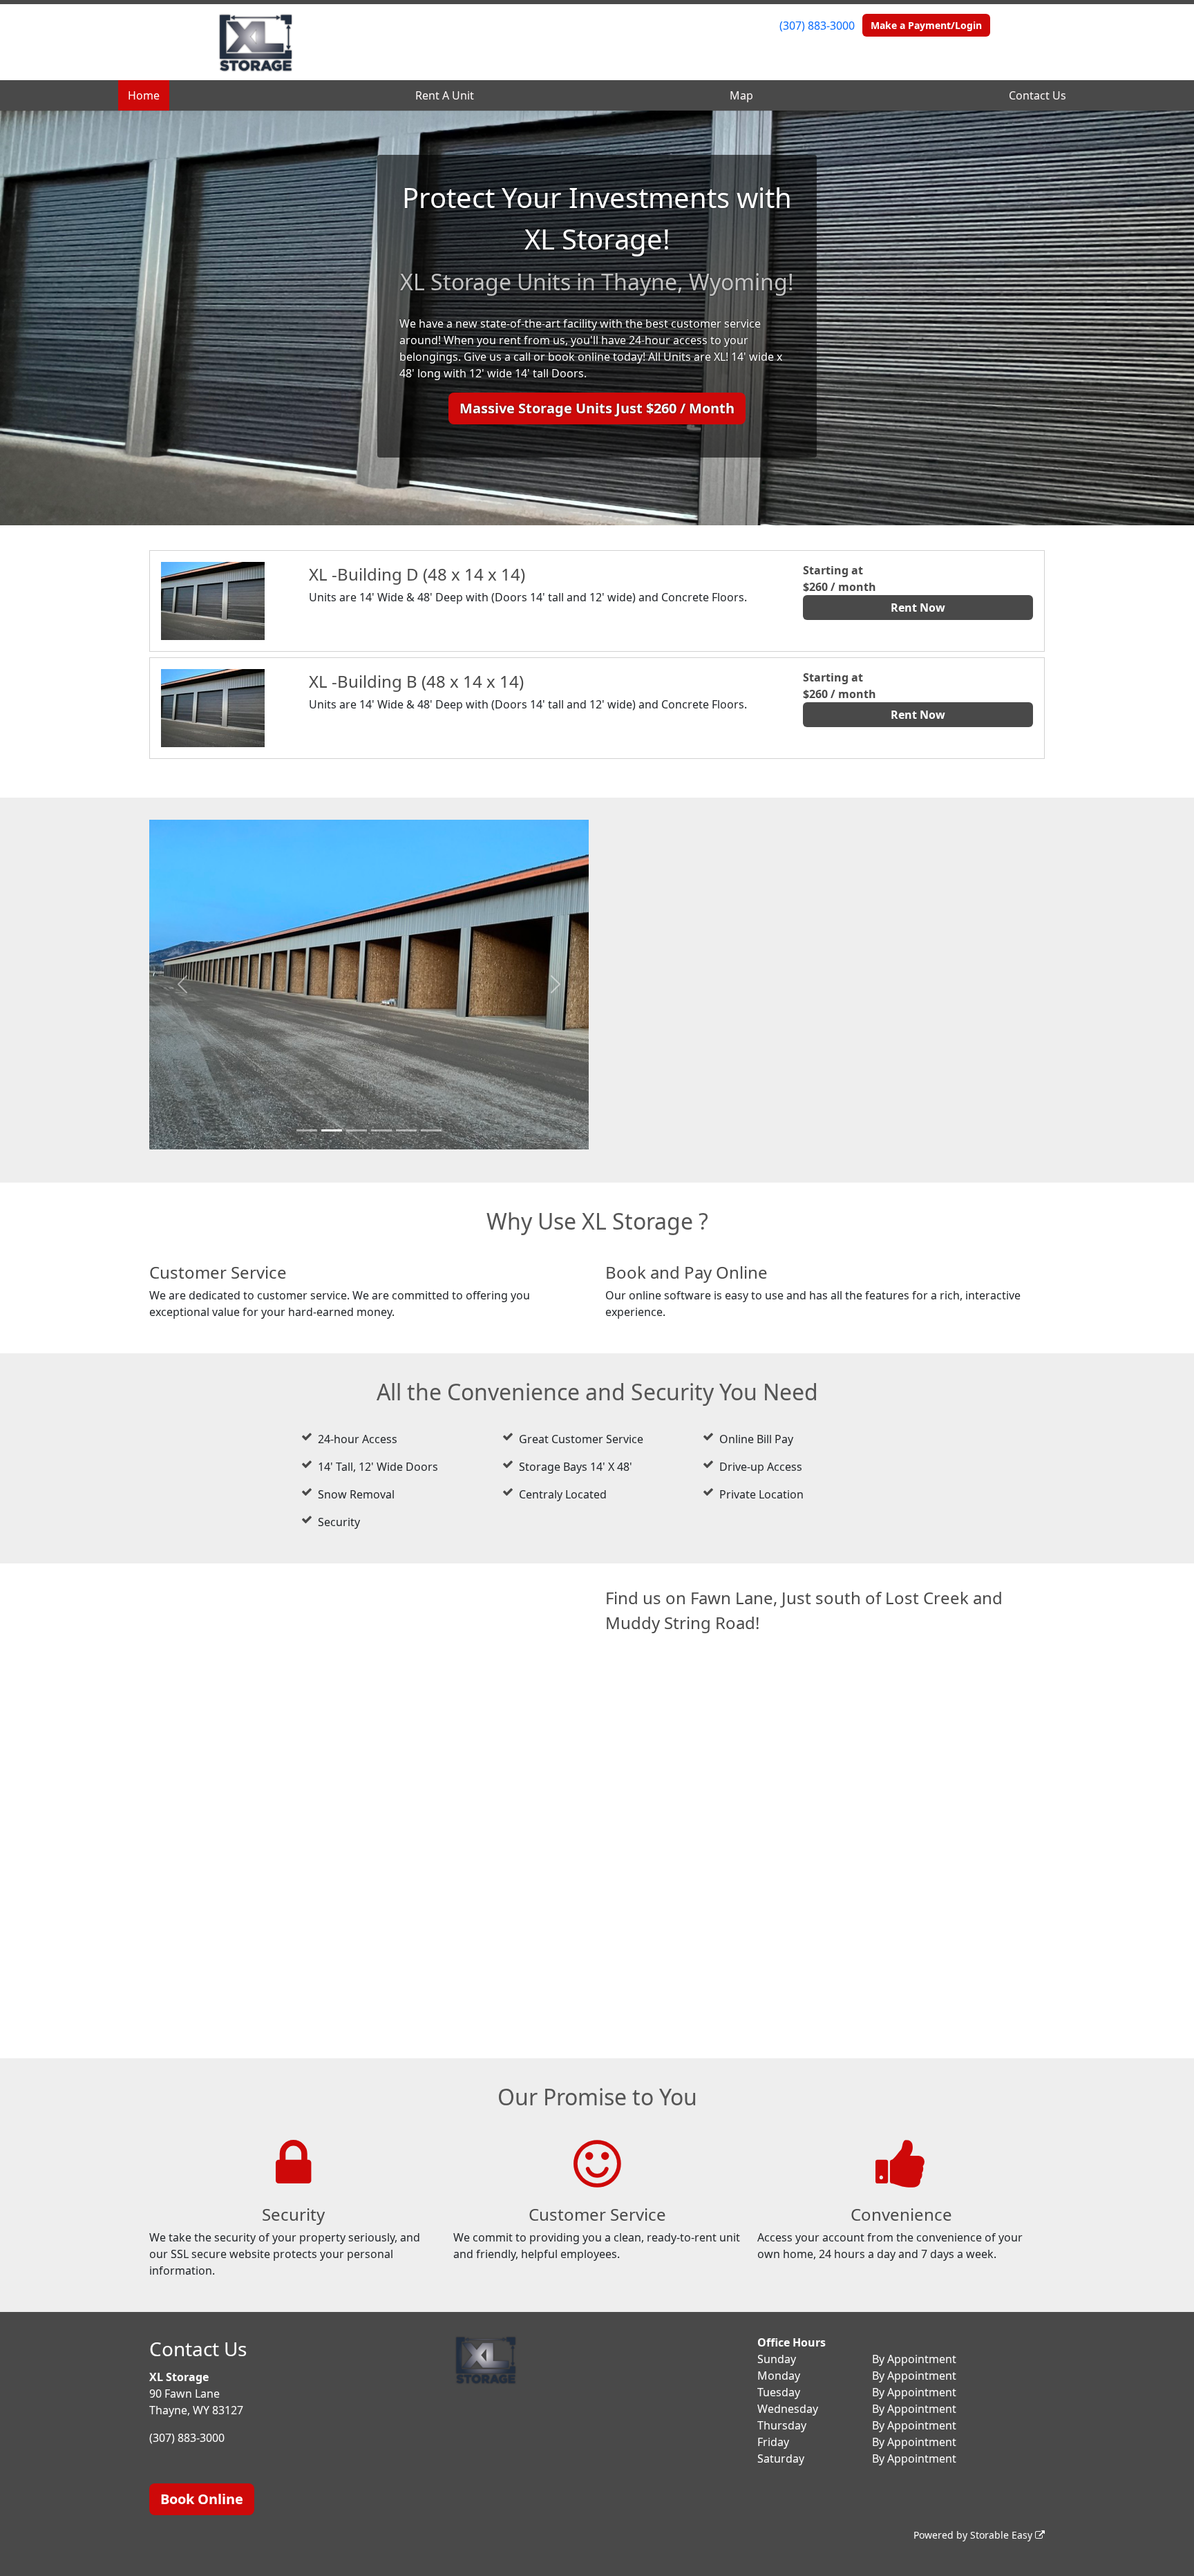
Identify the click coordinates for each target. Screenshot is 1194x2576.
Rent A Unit (445, 95)
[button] (182, 985)
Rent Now (918, 608)
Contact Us (1037, 95)
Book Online (202, 2499)
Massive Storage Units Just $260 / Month (597, 408)
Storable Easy (1003, 2535)
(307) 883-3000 (817, 26)
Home (144, 95)
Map (741, 95)
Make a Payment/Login (926, 25)
